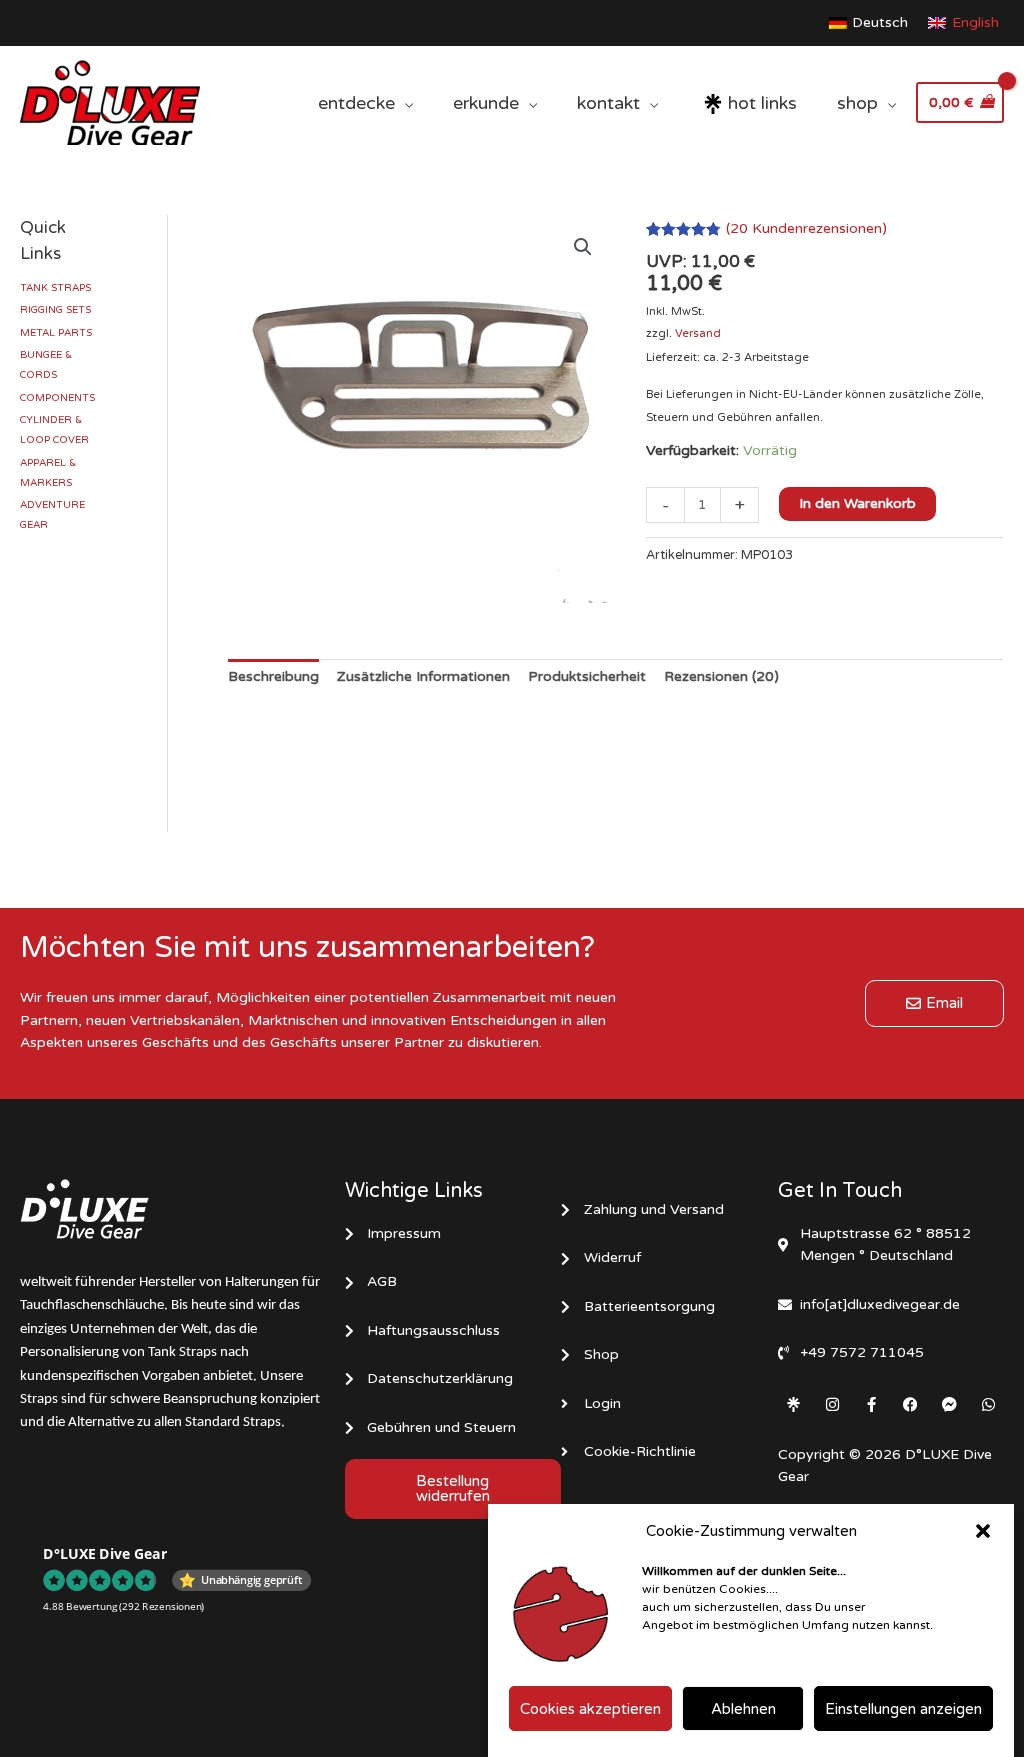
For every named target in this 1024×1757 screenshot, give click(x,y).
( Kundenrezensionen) (806, 228)
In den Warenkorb (857, 503)
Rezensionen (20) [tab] (721, 676)
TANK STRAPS (55, 288)
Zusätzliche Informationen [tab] (423, 676)
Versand (698, 333)
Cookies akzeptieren (590, 1709)
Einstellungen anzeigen (903, 1709)
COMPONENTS (57, 398)
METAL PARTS (56, 333)
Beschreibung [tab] (273, 676)
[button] (983, 1531)
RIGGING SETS (55, 310)
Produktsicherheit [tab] (587, 676)
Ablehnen (743, 1709)
